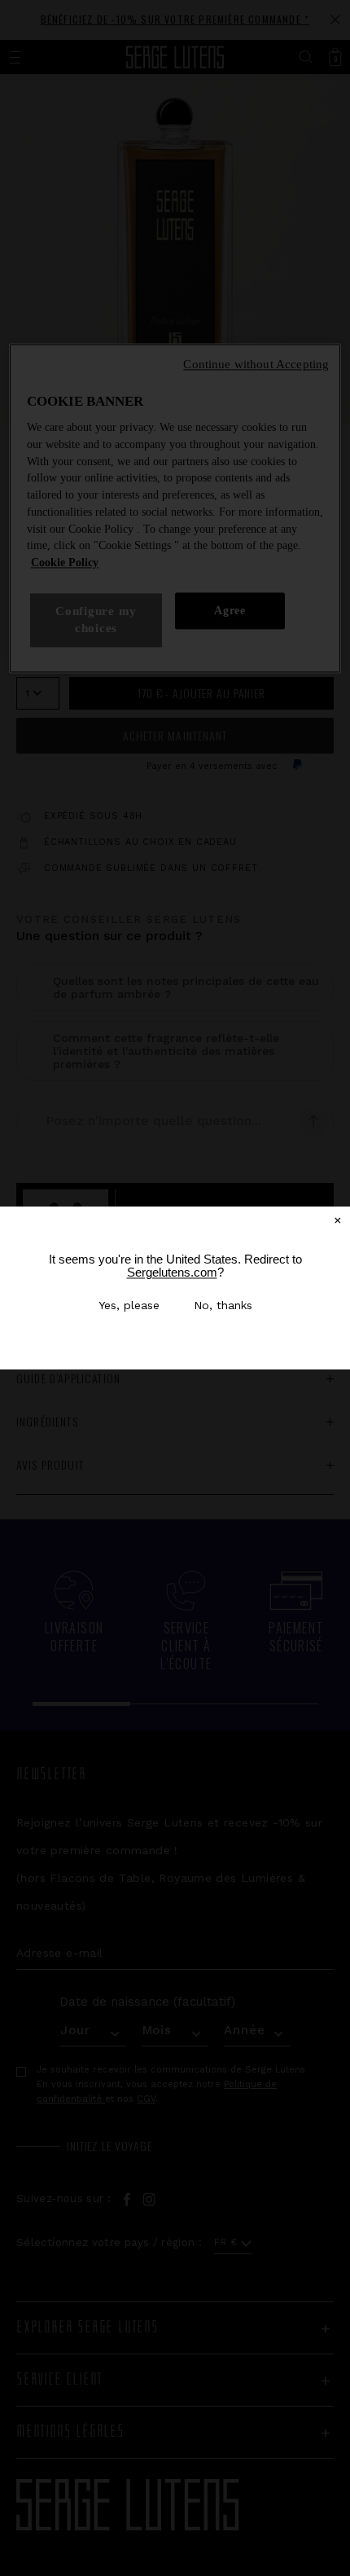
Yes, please (129, 1305)
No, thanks (223, 1305)
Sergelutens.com (172, 1272)
